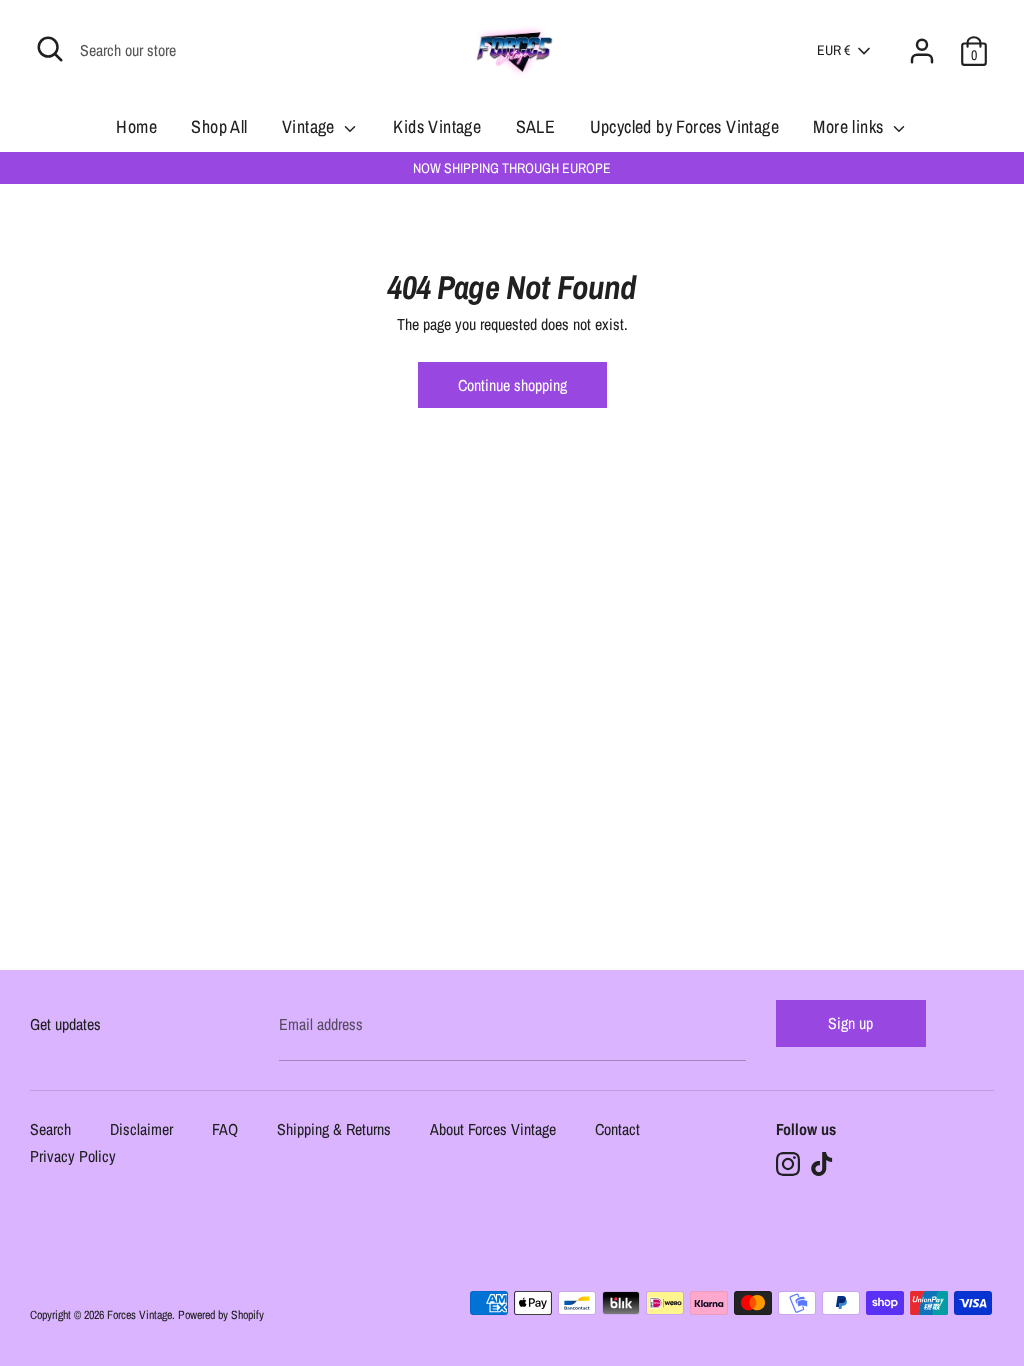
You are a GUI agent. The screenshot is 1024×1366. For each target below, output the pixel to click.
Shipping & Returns (334, 1130)
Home (136, 126)
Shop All (219, 126)
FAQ (225, 1130)
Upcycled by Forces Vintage (684, 126)
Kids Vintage (437, 126)
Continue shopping (512, 385)
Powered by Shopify (221, 1315)
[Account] (922, 39)
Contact (617, 1130)
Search (50, 1130)
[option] (512, 168)
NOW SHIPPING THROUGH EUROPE (512, 168)
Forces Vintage (139, 1315)
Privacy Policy (73, 1157)
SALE (536, 126)
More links (850, 126)
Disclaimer (141, 1130)
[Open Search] (50, 49)
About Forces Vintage (493, 1130)
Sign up (850, 1023)
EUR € (833, 50)
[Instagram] (788, 1164)
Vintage (310, 126)
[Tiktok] (822, 1164)
